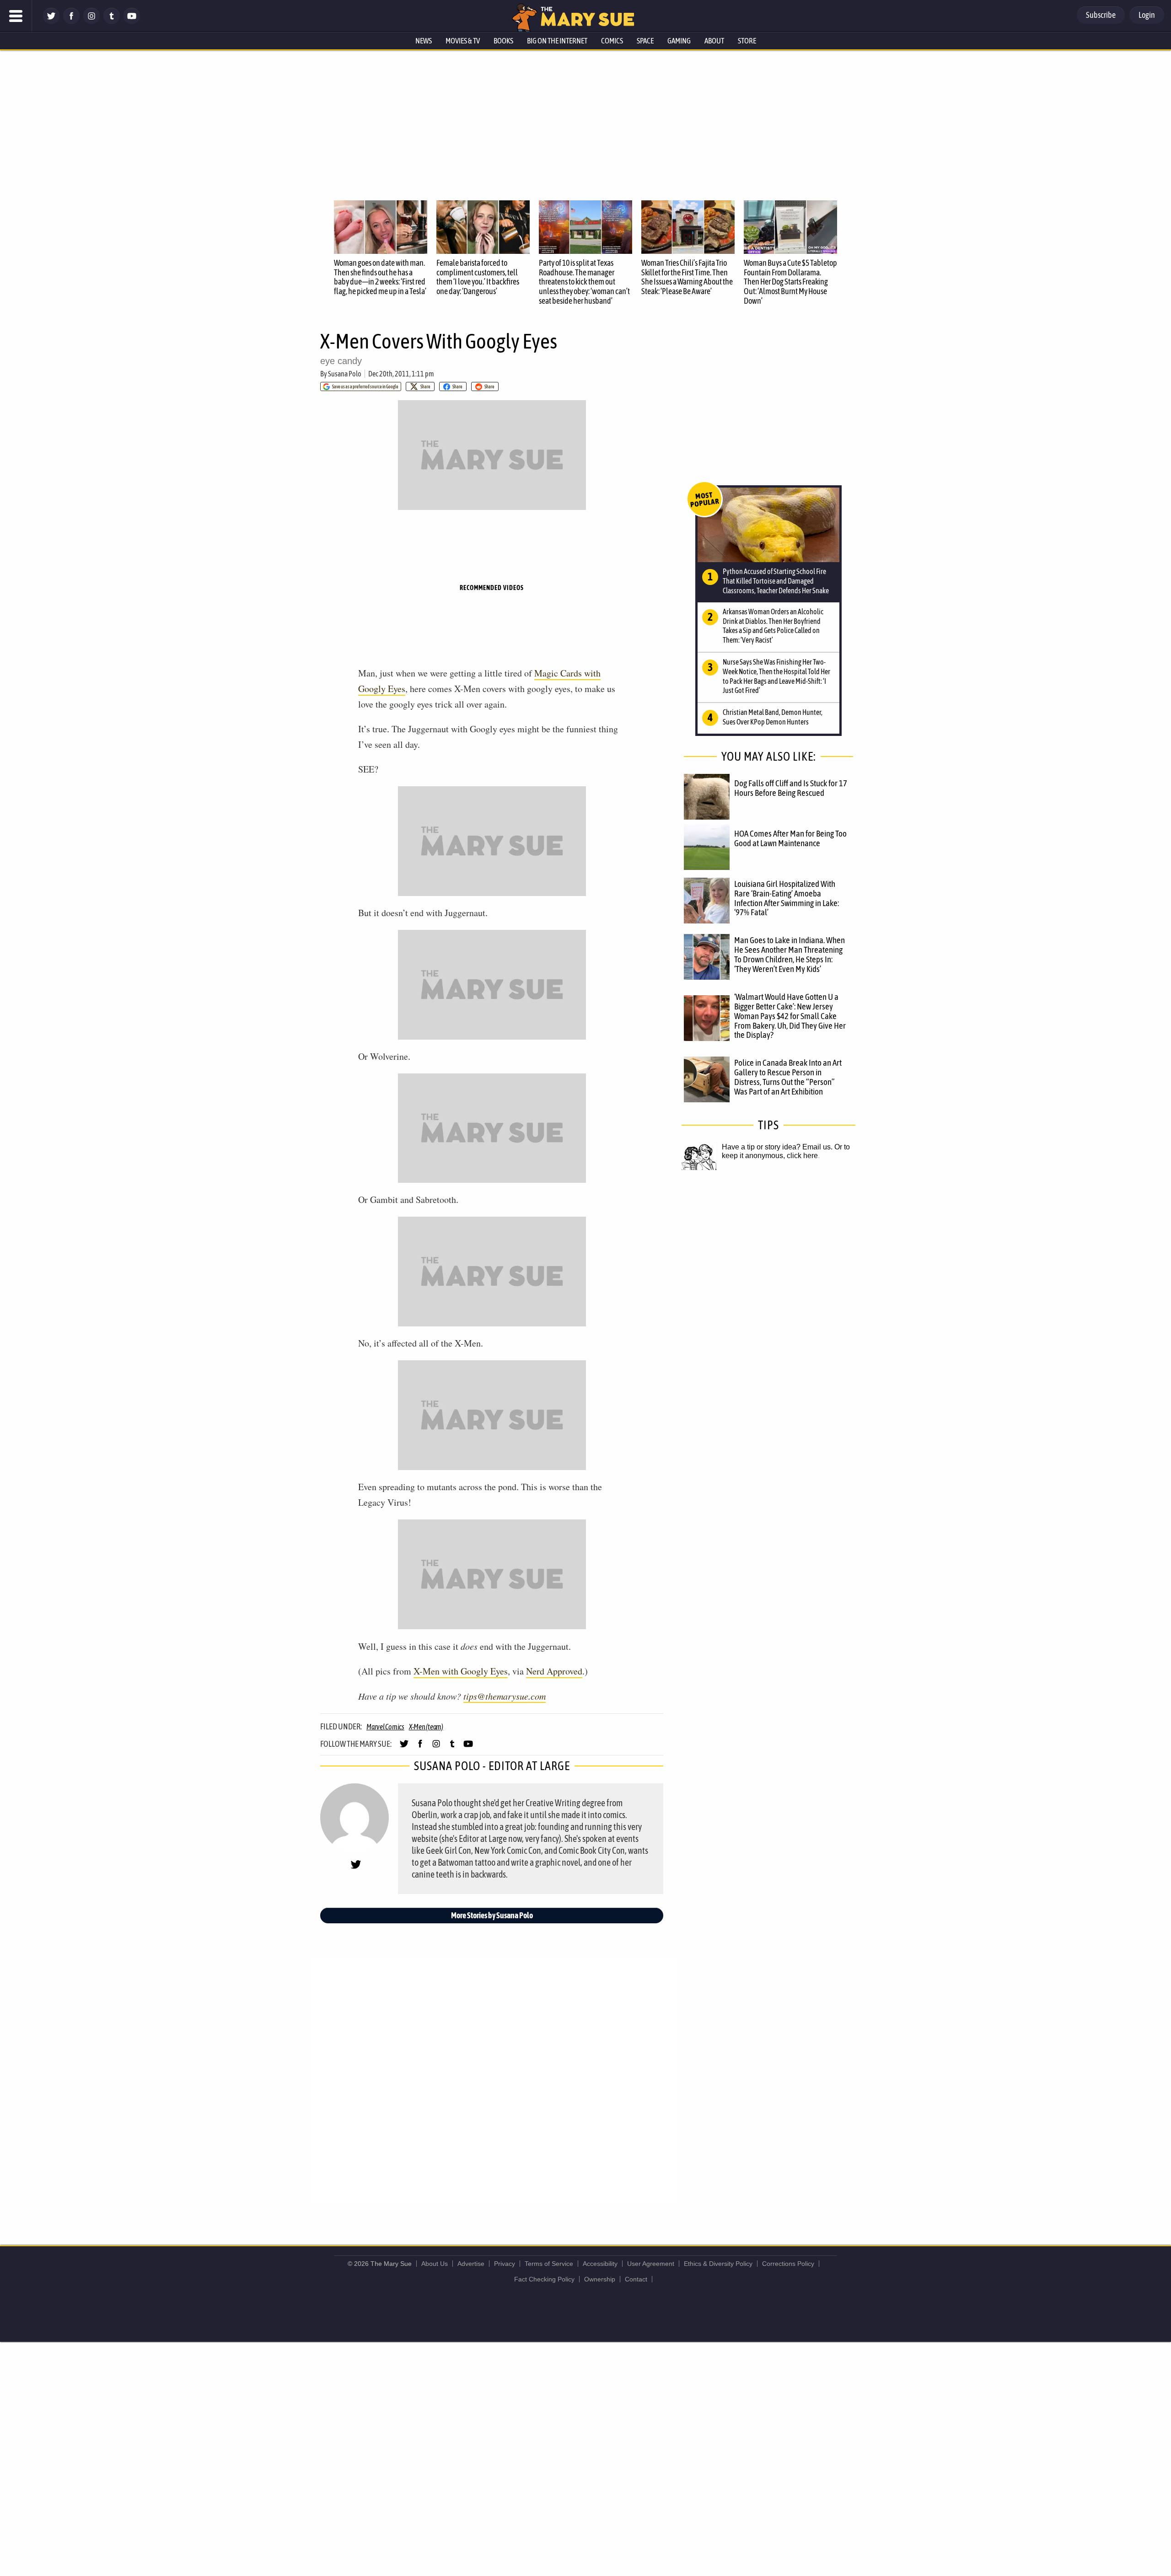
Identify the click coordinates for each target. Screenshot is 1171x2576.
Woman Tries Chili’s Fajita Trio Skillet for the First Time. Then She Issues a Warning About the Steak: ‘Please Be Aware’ (687, 277)
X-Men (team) (426, 1727)
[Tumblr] (112, 22)
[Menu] (16, 16)
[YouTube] (132, 22)
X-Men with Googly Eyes (461, 1671)
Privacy (505, 2264)
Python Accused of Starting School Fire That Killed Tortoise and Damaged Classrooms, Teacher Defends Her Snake (776, 581)
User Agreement (651, 2264)
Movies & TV (463, 41)
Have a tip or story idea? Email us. (777, 1147)
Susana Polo (345, 374)
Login (1147, 15)
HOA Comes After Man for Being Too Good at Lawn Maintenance (790, 838)
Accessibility (600, 2264)
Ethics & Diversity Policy (718, 2264)
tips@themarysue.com (505, 1696)
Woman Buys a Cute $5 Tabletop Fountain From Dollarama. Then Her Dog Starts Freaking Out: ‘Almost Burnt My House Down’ (790, 282)
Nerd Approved (554, 1671)
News (424, 41)
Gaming (679, 41)
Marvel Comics (385, 1727)
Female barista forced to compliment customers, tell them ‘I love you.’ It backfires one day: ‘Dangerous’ (478, 277)
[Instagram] (91, 22)
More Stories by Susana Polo (492, 1915)
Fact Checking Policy (544, 2279)
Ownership (600, 2279)
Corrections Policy (788, 2264)
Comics (612, 41)
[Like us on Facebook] (71, 22)
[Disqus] (494, 2080)
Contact (636, 2279)
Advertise (471, 2264)
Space (645, 41)
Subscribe (1101, 15)
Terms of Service (549, 2264)
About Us (435, 2264)
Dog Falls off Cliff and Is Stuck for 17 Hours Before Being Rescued (791, 788)
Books (503, 41)
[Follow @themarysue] (51, 22)
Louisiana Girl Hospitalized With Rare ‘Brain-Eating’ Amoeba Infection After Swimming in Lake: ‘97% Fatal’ (787, 898)
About (714, 41)
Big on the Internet (557, 41)
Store (747, 41)
